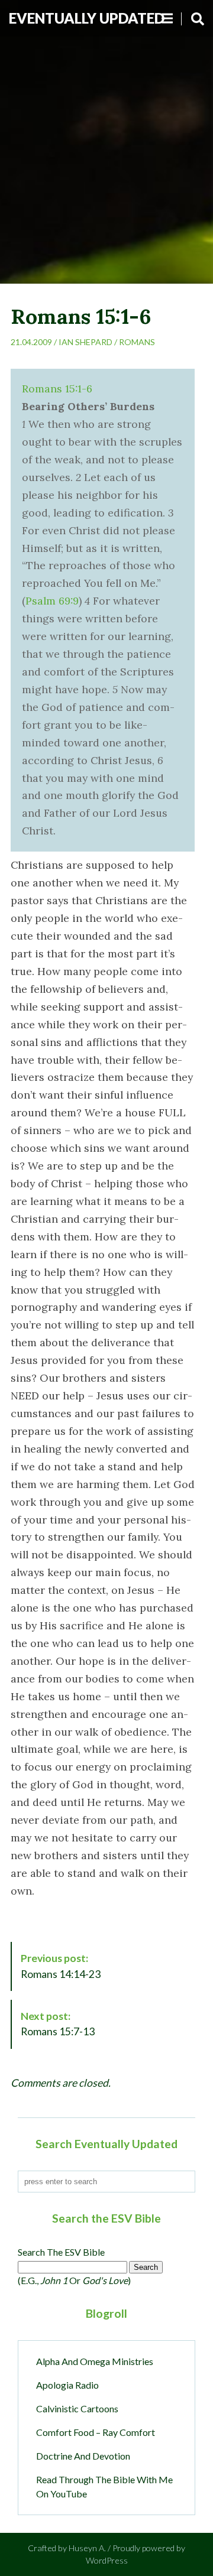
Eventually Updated (87, 18)
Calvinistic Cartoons (77, 2408)
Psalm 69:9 (52, 601)
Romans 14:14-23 (61, 1966)
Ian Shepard (85, 342)
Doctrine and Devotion (83, 2456)
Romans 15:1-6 (57, 389)
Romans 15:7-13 (58, 2024)
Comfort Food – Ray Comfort (96, 2432)
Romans (137, 342)
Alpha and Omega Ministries (95, 2361)
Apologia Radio (67, 2385)
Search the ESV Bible (61, 2252)
